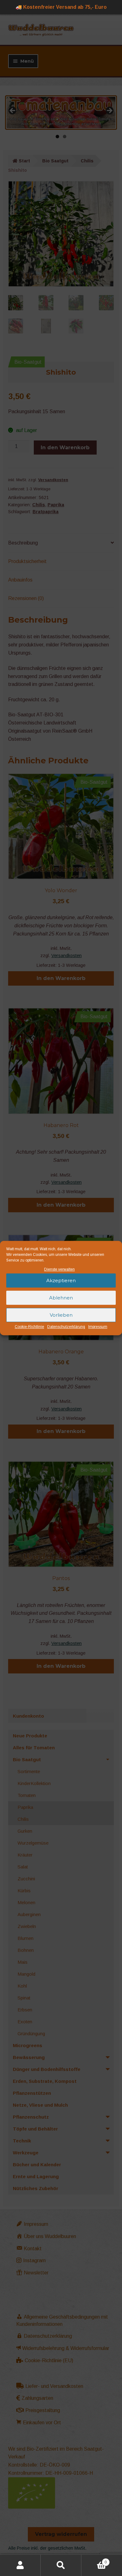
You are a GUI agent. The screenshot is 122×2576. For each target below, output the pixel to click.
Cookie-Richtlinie (29, 1327)
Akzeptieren (61, 1280)
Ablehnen (61, 1298)
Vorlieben (61, 1315)
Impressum (98, 1327)
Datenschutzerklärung (66, 1327)
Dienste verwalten (59, 1269)
